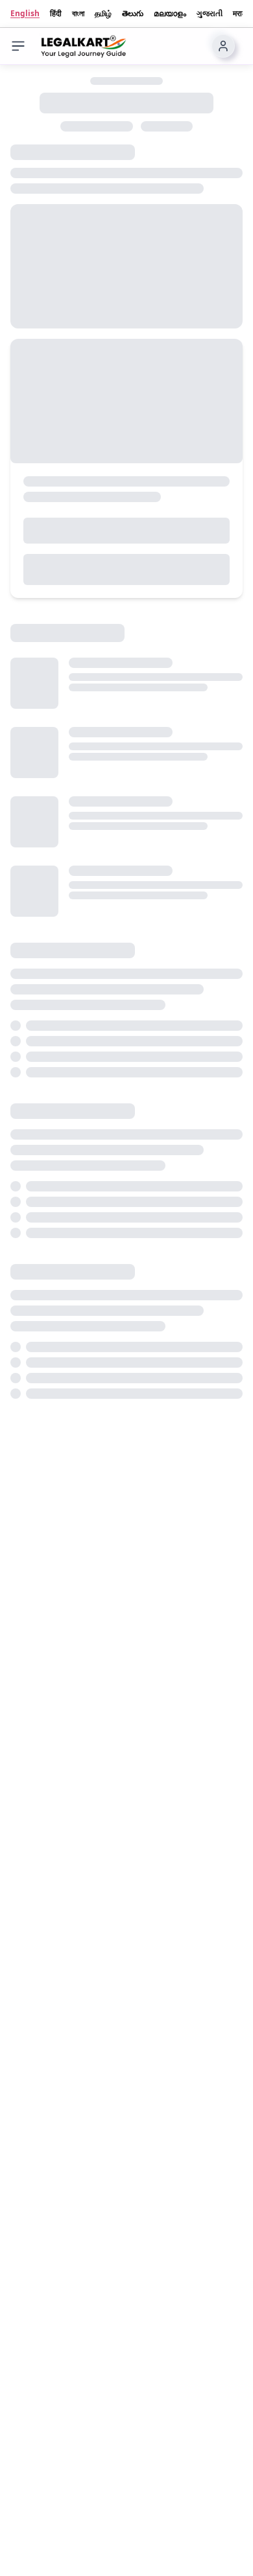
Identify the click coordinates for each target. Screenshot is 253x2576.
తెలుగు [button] (133, 14)
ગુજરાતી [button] (210, 14)
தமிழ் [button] (103, 14)
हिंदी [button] (56, 14)
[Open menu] (18, 46)
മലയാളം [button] (170, 14)
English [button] (25, 14)
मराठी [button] (240, 14)
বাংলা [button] (78, 14)
